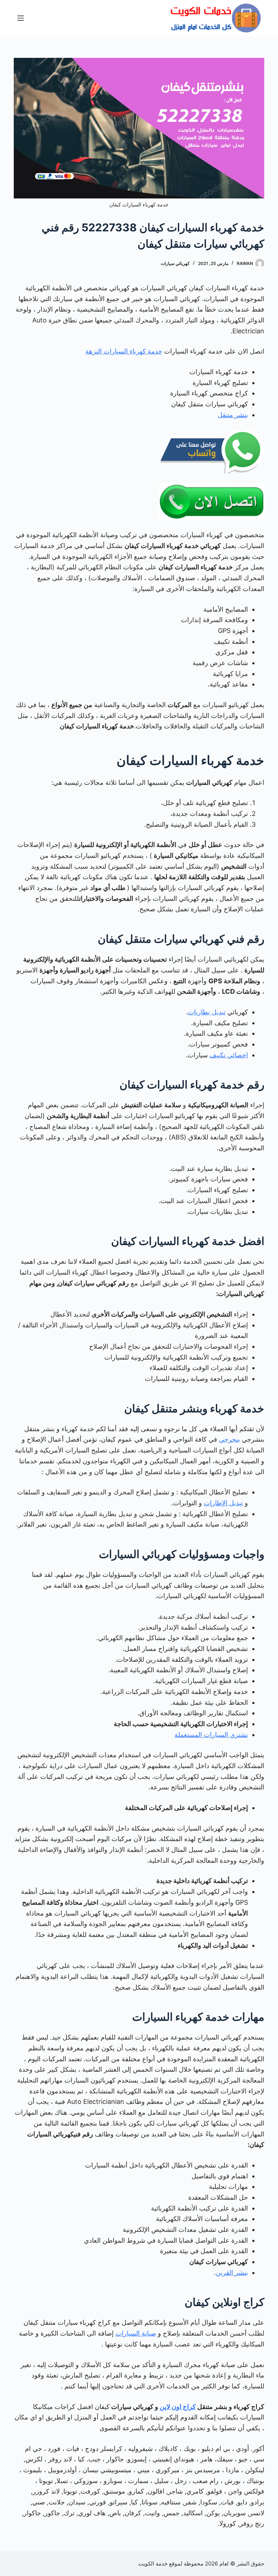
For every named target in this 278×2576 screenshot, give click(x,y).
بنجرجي (229, 1439)
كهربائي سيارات (175, 263)
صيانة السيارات (136, 2333)
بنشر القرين (232, 2273)
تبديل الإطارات (223, 1503)
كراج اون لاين (178, 2407)
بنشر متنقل (233, 415)
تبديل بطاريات (207, 1012)
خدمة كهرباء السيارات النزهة (124, 351)
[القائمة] (21, 18)
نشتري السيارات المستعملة (211, 1735)
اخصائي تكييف (229, 1055)
